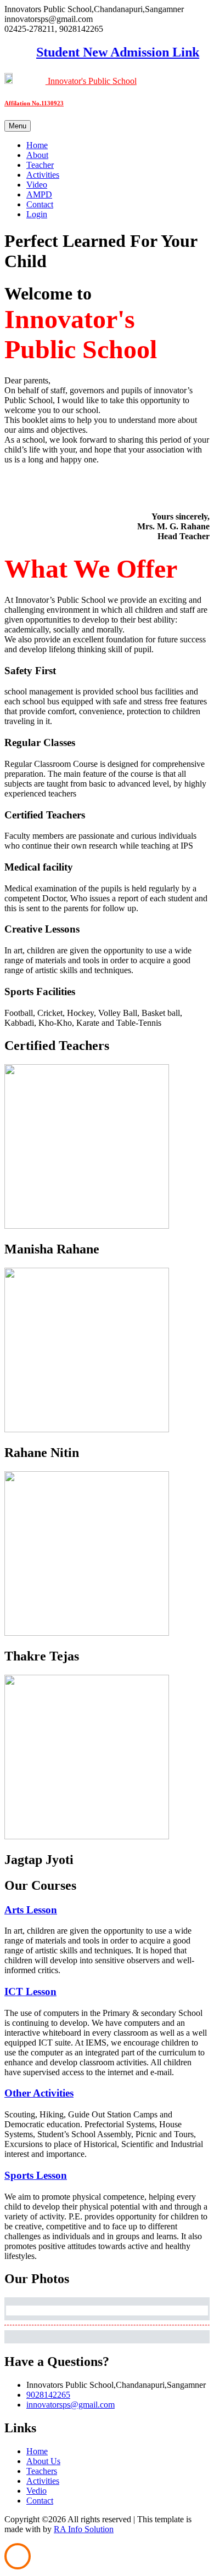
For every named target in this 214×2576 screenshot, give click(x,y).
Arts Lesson (31, 1910)
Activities (43, 175)
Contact (40, 204)
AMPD (39, 194)
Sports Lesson (36, 2175)
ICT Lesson (30, 1992)
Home (37, 145)
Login (37, 214)
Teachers (42, 2471)
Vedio (36, 2491)
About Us (43, 2461)
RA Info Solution (84, 2529)
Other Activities (39, 2093)
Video (37, 185)
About (37, 155)
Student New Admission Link (107, 52)
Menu (18, 126)
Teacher (40, 165)
